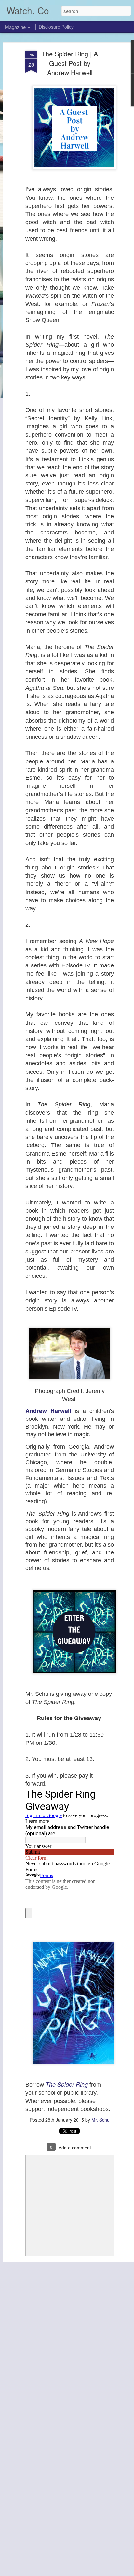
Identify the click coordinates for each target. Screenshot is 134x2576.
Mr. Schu (100, 2120)
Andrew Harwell (50, 1411)
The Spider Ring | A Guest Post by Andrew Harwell (70, 63)
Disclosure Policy (56, 27)
